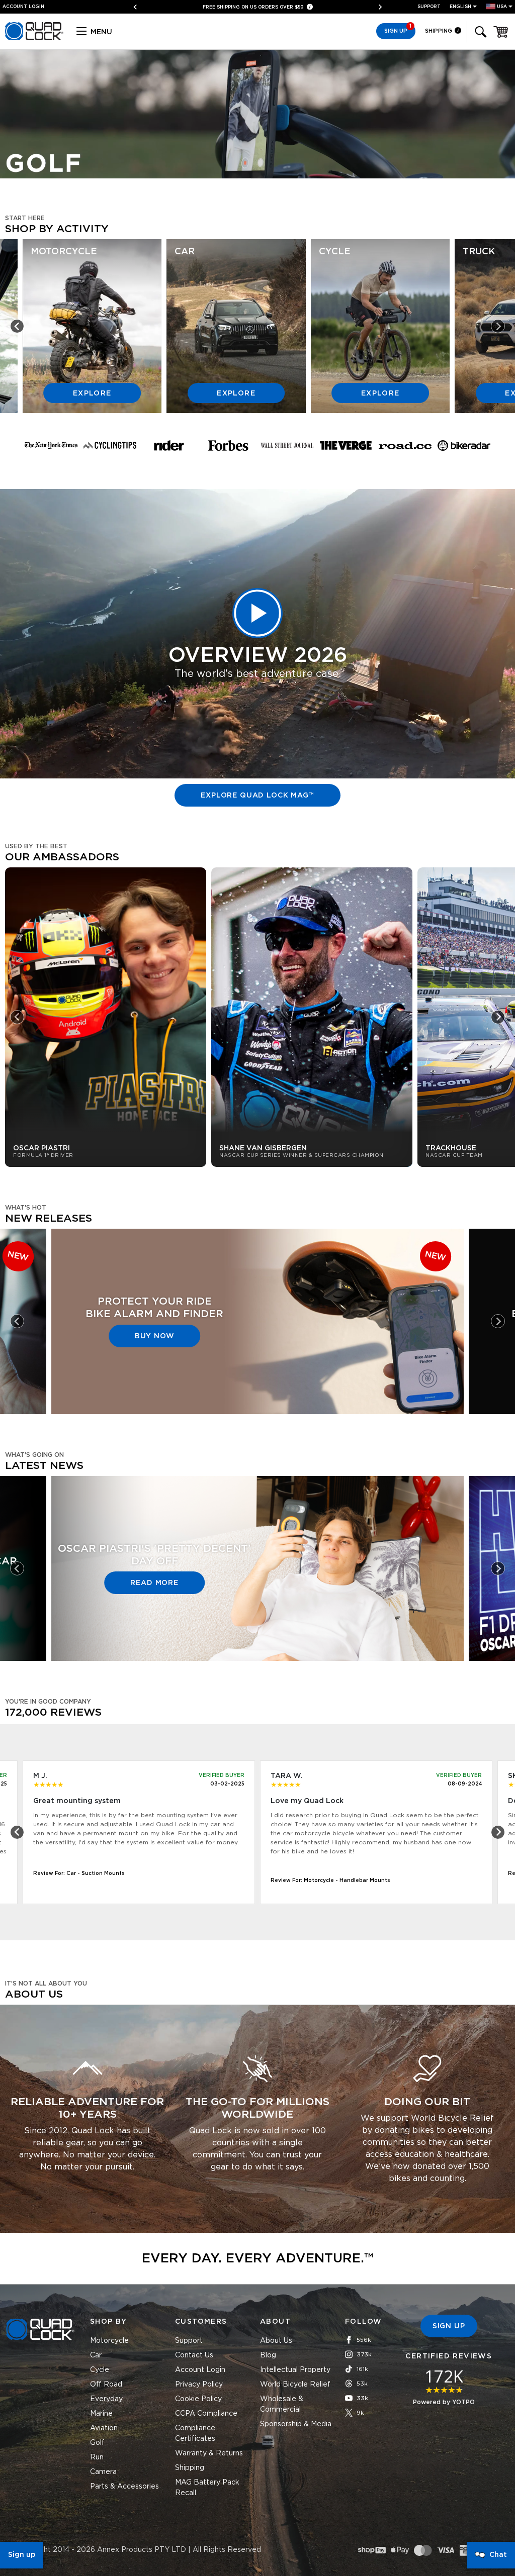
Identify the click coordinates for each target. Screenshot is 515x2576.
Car (96, 2355)
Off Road (106, 2385)
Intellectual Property (295, 2370)
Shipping (439, 31)
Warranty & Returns (209, 2453)
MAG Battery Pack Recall (207, 2488)
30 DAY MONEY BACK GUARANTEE (254, 7)
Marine (101, 2414)
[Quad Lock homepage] (34, 39)
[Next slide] (376, 7)
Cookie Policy (198, 2399)
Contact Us (194, 2355)
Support (429, 7)
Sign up (22, 2555)
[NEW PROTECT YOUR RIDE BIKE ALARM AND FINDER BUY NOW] (257, 1409)
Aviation (104, 2428)
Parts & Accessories (124, 2487)
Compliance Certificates (195, 2434)
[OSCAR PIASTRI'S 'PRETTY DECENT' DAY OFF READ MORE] (257, 1655)
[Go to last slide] (17, 326)
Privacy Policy (199, 2385)
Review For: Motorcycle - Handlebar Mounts (330, 1880)
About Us (276, 2341)
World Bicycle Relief (295, 2385)
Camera (103, 2472)
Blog (268, 2355)
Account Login (200, 2370)
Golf (97, 2443)
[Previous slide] (139, 7)
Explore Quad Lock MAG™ (257, 796)
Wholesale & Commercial (282, 2404)
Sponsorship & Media (296, 2424)
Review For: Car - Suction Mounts (79, 1873)
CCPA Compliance (206, 2414)
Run (97, 2457)
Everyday (106, 2399)
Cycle (100, 2370)
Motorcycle (109, 2341)
